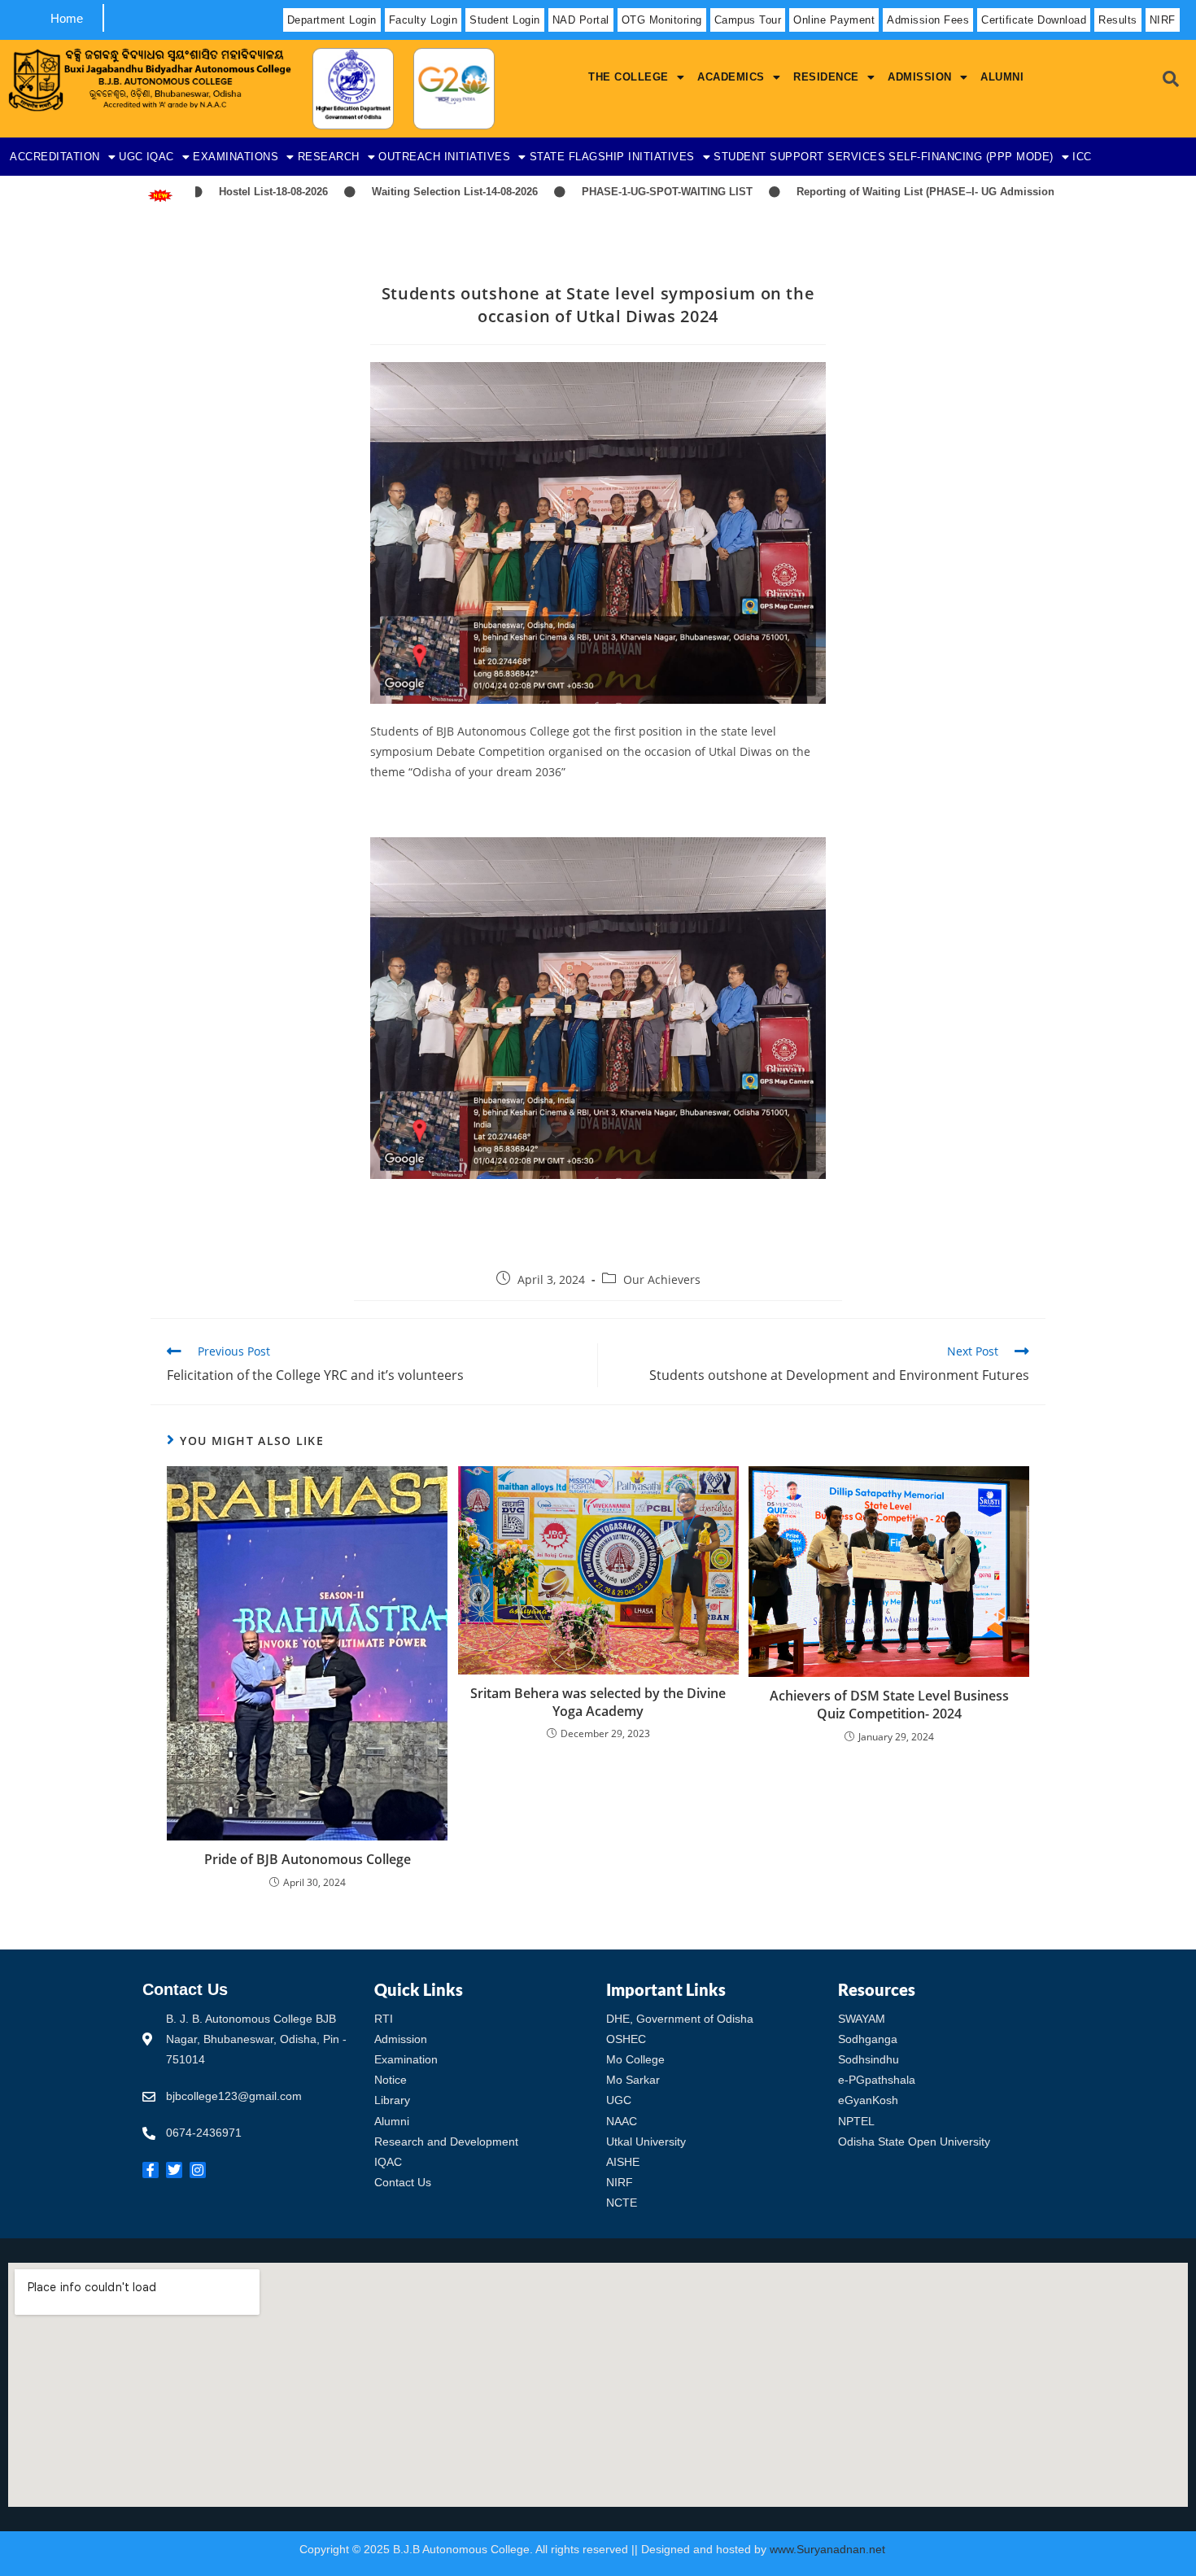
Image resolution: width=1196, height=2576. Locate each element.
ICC (1082, 157)
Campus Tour (748, 20)
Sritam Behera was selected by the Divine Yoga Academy (598, 1702)
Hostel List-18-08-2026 (199, 192)
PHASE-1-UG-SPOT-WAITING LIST (593, 192)
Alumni (1002, 77)
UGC (131, 157)
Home (67, 18)
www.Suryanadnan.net (829, 2549)
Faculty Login (423, 20)
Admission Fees (928, 20)
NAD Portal (581, 20)
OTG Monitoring (662, 20)
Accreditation (55, 157)
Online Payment (834, 20)
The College (629, 77)
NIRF (1163, 20)
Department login (332, 20)
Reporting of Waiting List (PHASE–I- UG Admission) (853, 192)
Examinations (236, 157)
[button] (636, 77)
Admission (920, 77)
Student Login (505, 20)
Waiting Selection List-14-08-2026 (381, 192)
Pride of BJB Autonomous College (308, 1859)
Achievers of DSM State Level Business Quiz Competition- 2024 (889, 1705)
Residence (826, 77)
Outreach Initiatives (444, 157)
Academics (731, 77)
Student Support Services (799, 157)
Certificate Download (1034, 20)
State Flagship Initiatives (612, 157)
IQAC (160, 157)
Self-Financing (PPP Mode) (971, 157)
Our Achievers (662, 1279)
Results (1118, 20)
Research (329, 157)
